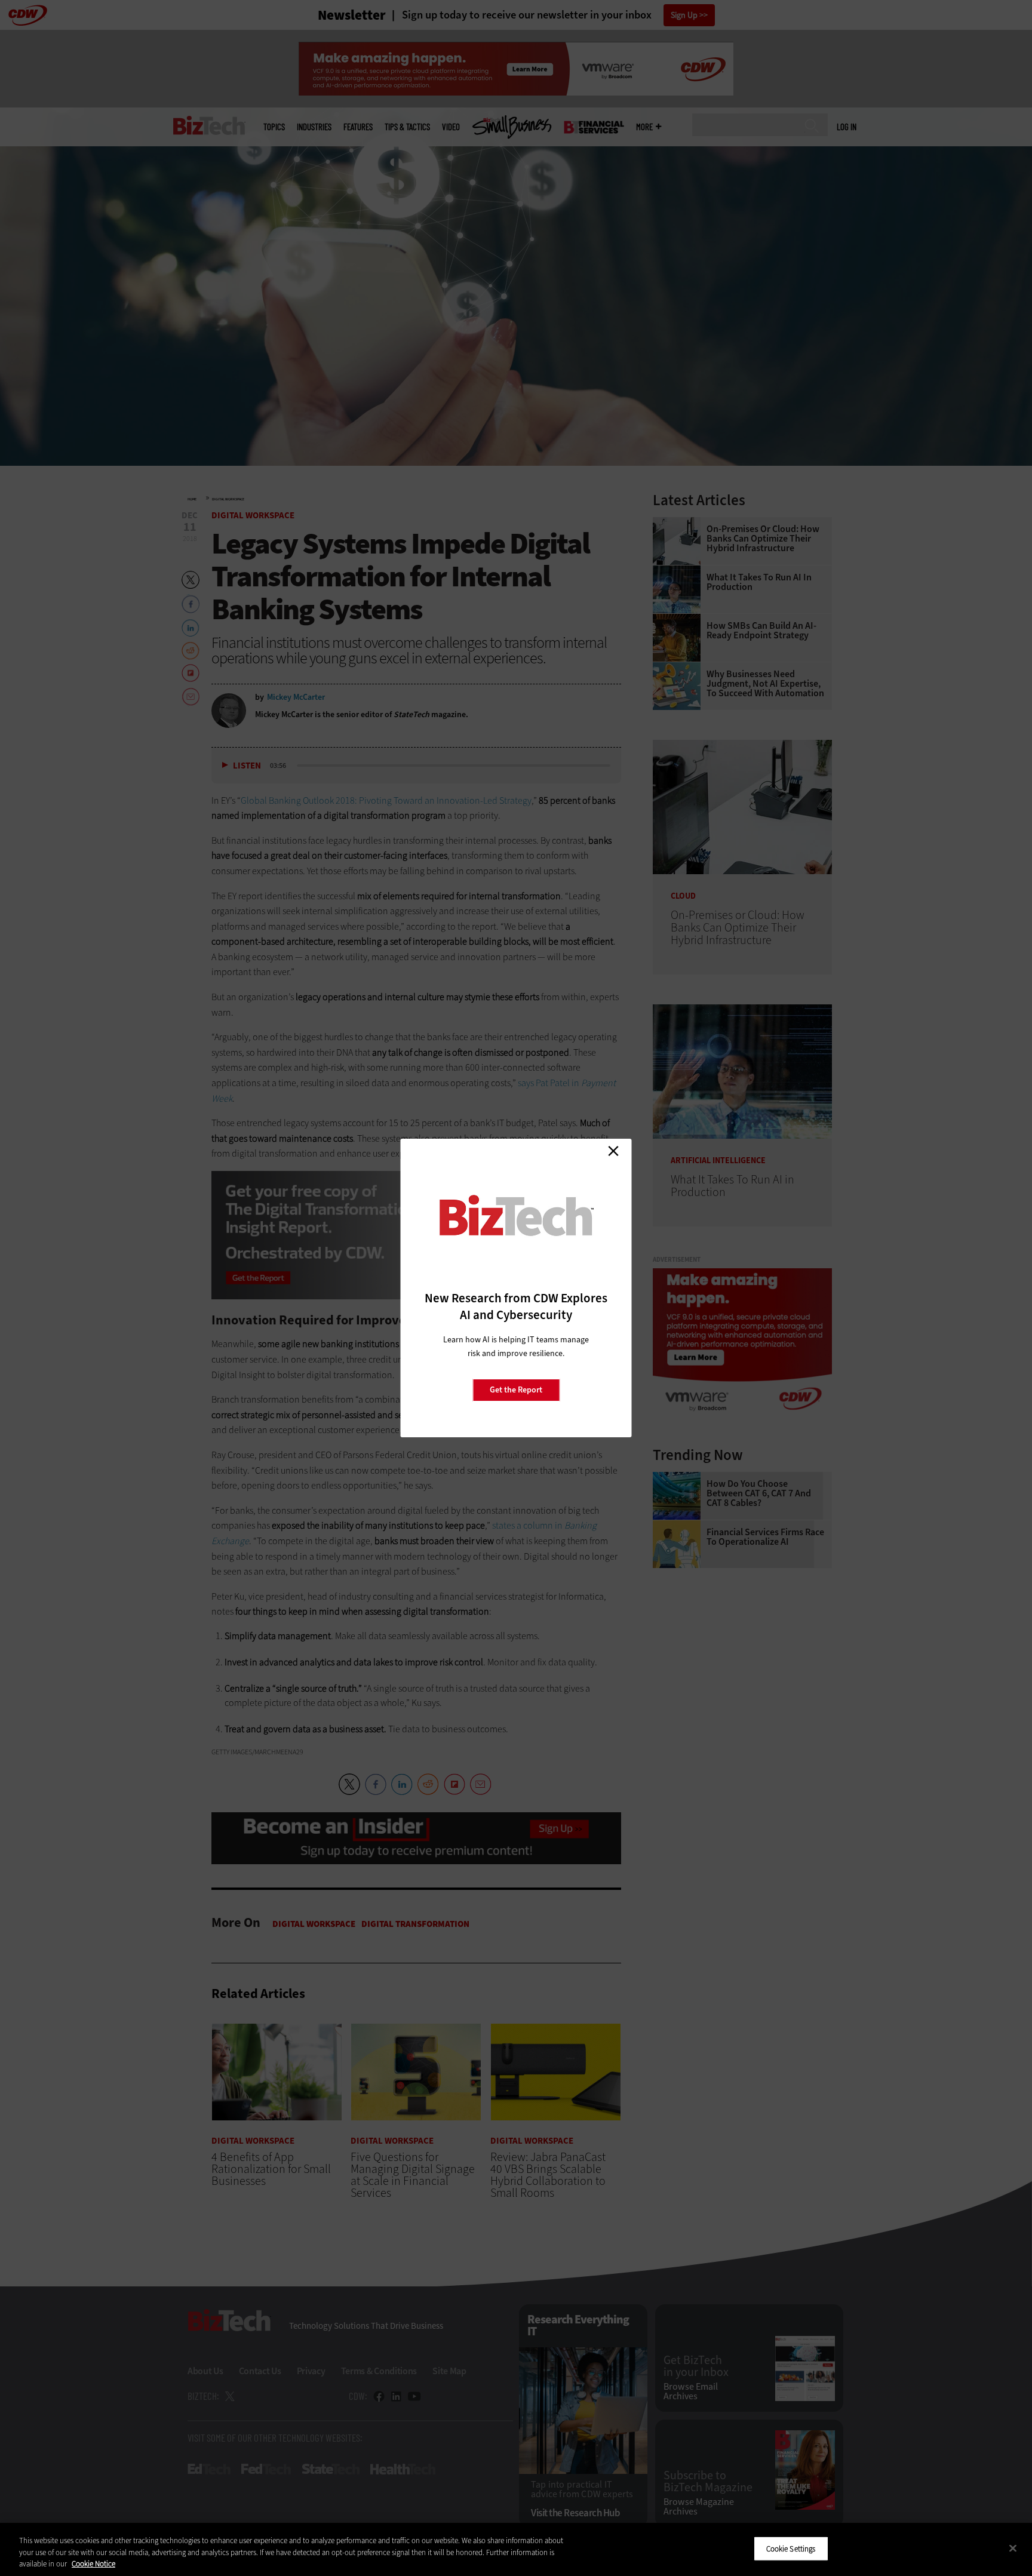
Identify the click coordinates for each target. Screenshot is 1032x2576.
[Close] (1013, 2548)
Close (613, 1151)
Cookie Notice (93, 2564)
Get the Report (516, 1390)
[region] (516, 2549)
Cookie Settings (791, 2548)
